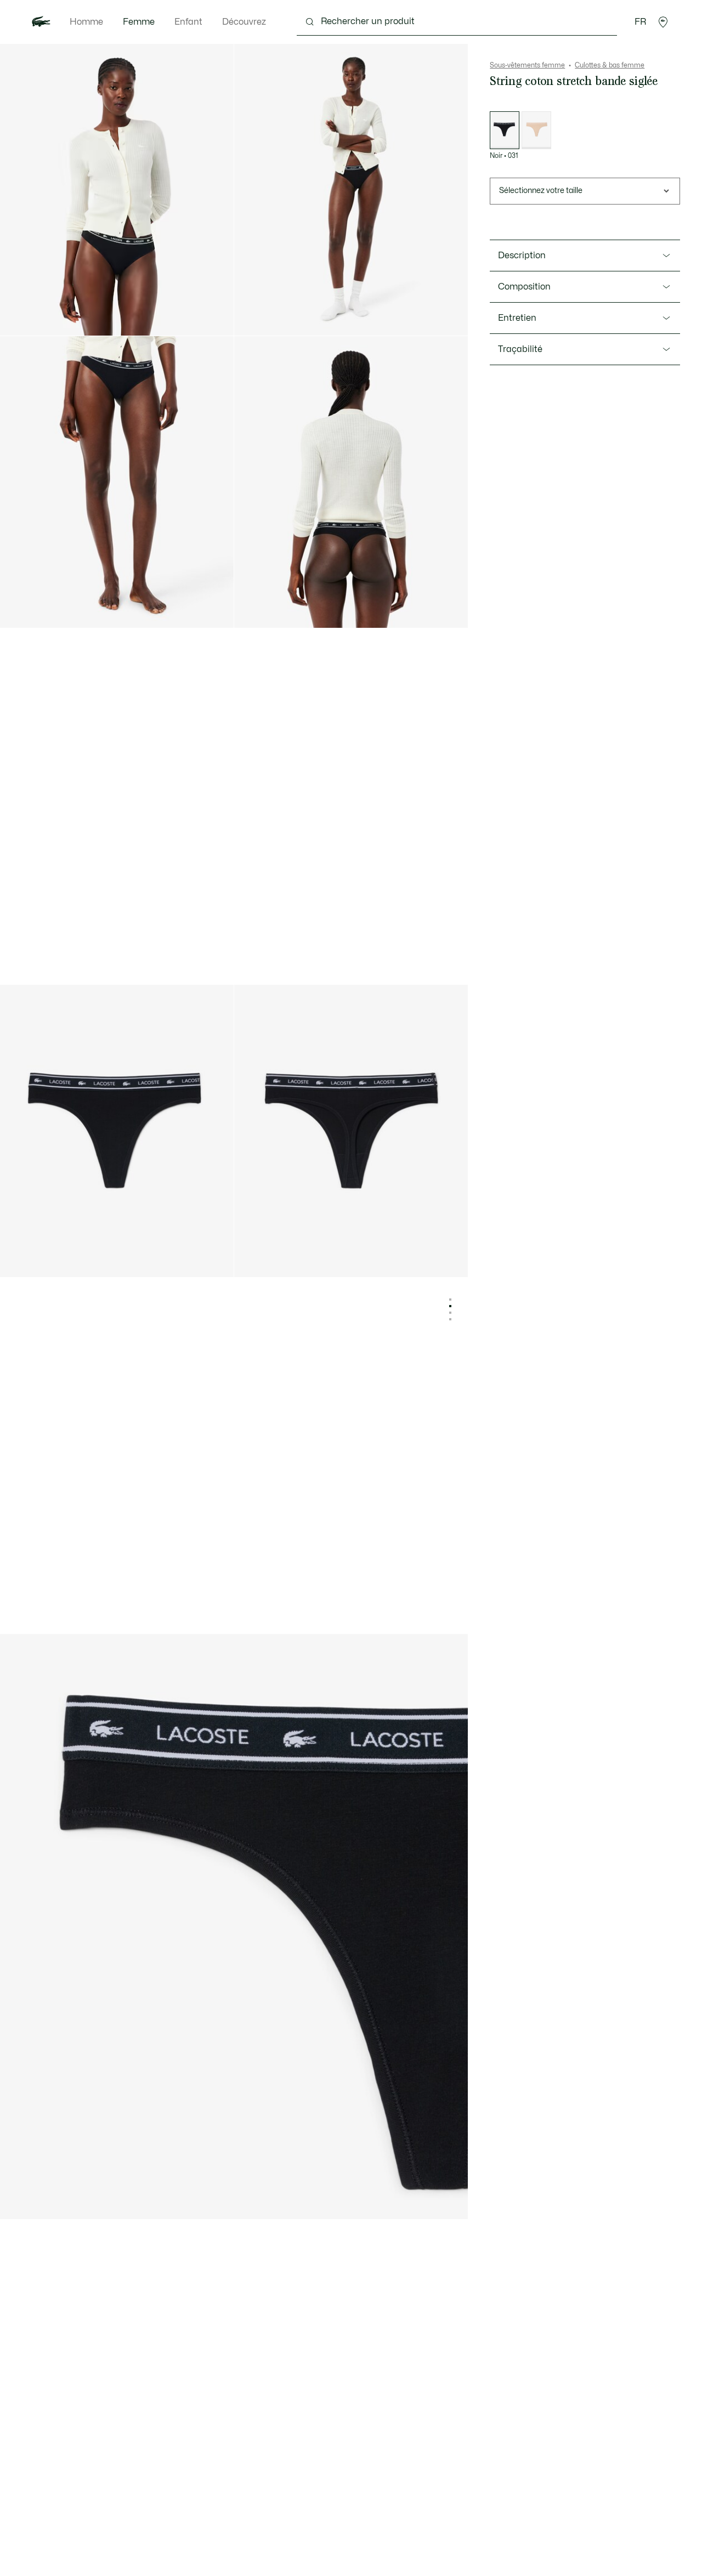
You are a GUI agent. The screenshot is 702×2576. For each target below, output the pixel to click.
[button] (663, 22)
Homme (86, 22)
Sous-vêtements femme (527, 65)
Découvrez (244, 22)
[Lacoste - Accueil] (41, 22)
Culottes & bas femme (610, 65)
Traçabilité (520, 349)
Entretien (517, 318)
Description (522, 256)
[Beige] (536, 130)
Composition (524, 287)
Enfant (188, 22)
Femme (139, 22)
